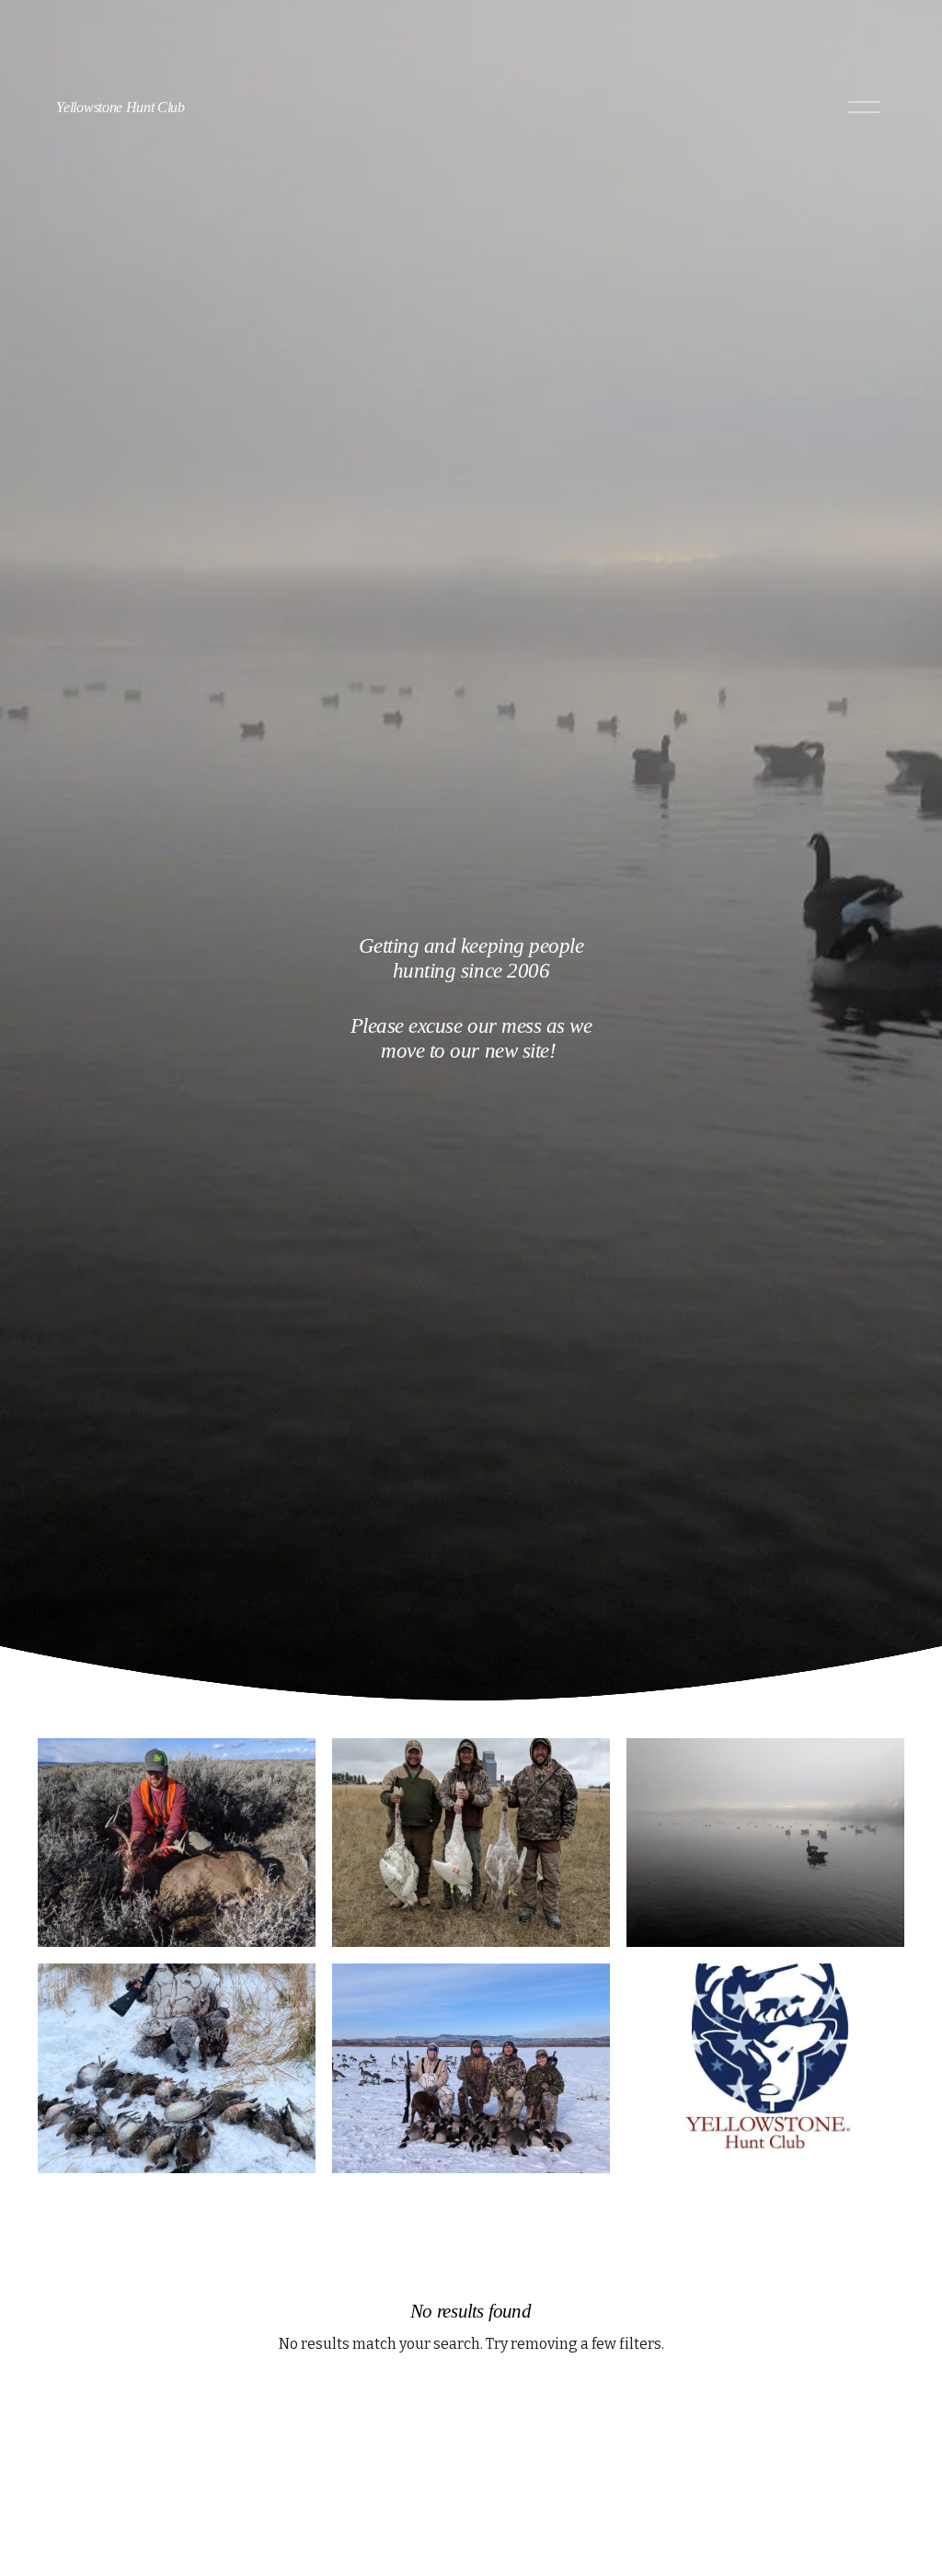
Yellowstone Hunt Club (120, 107)
